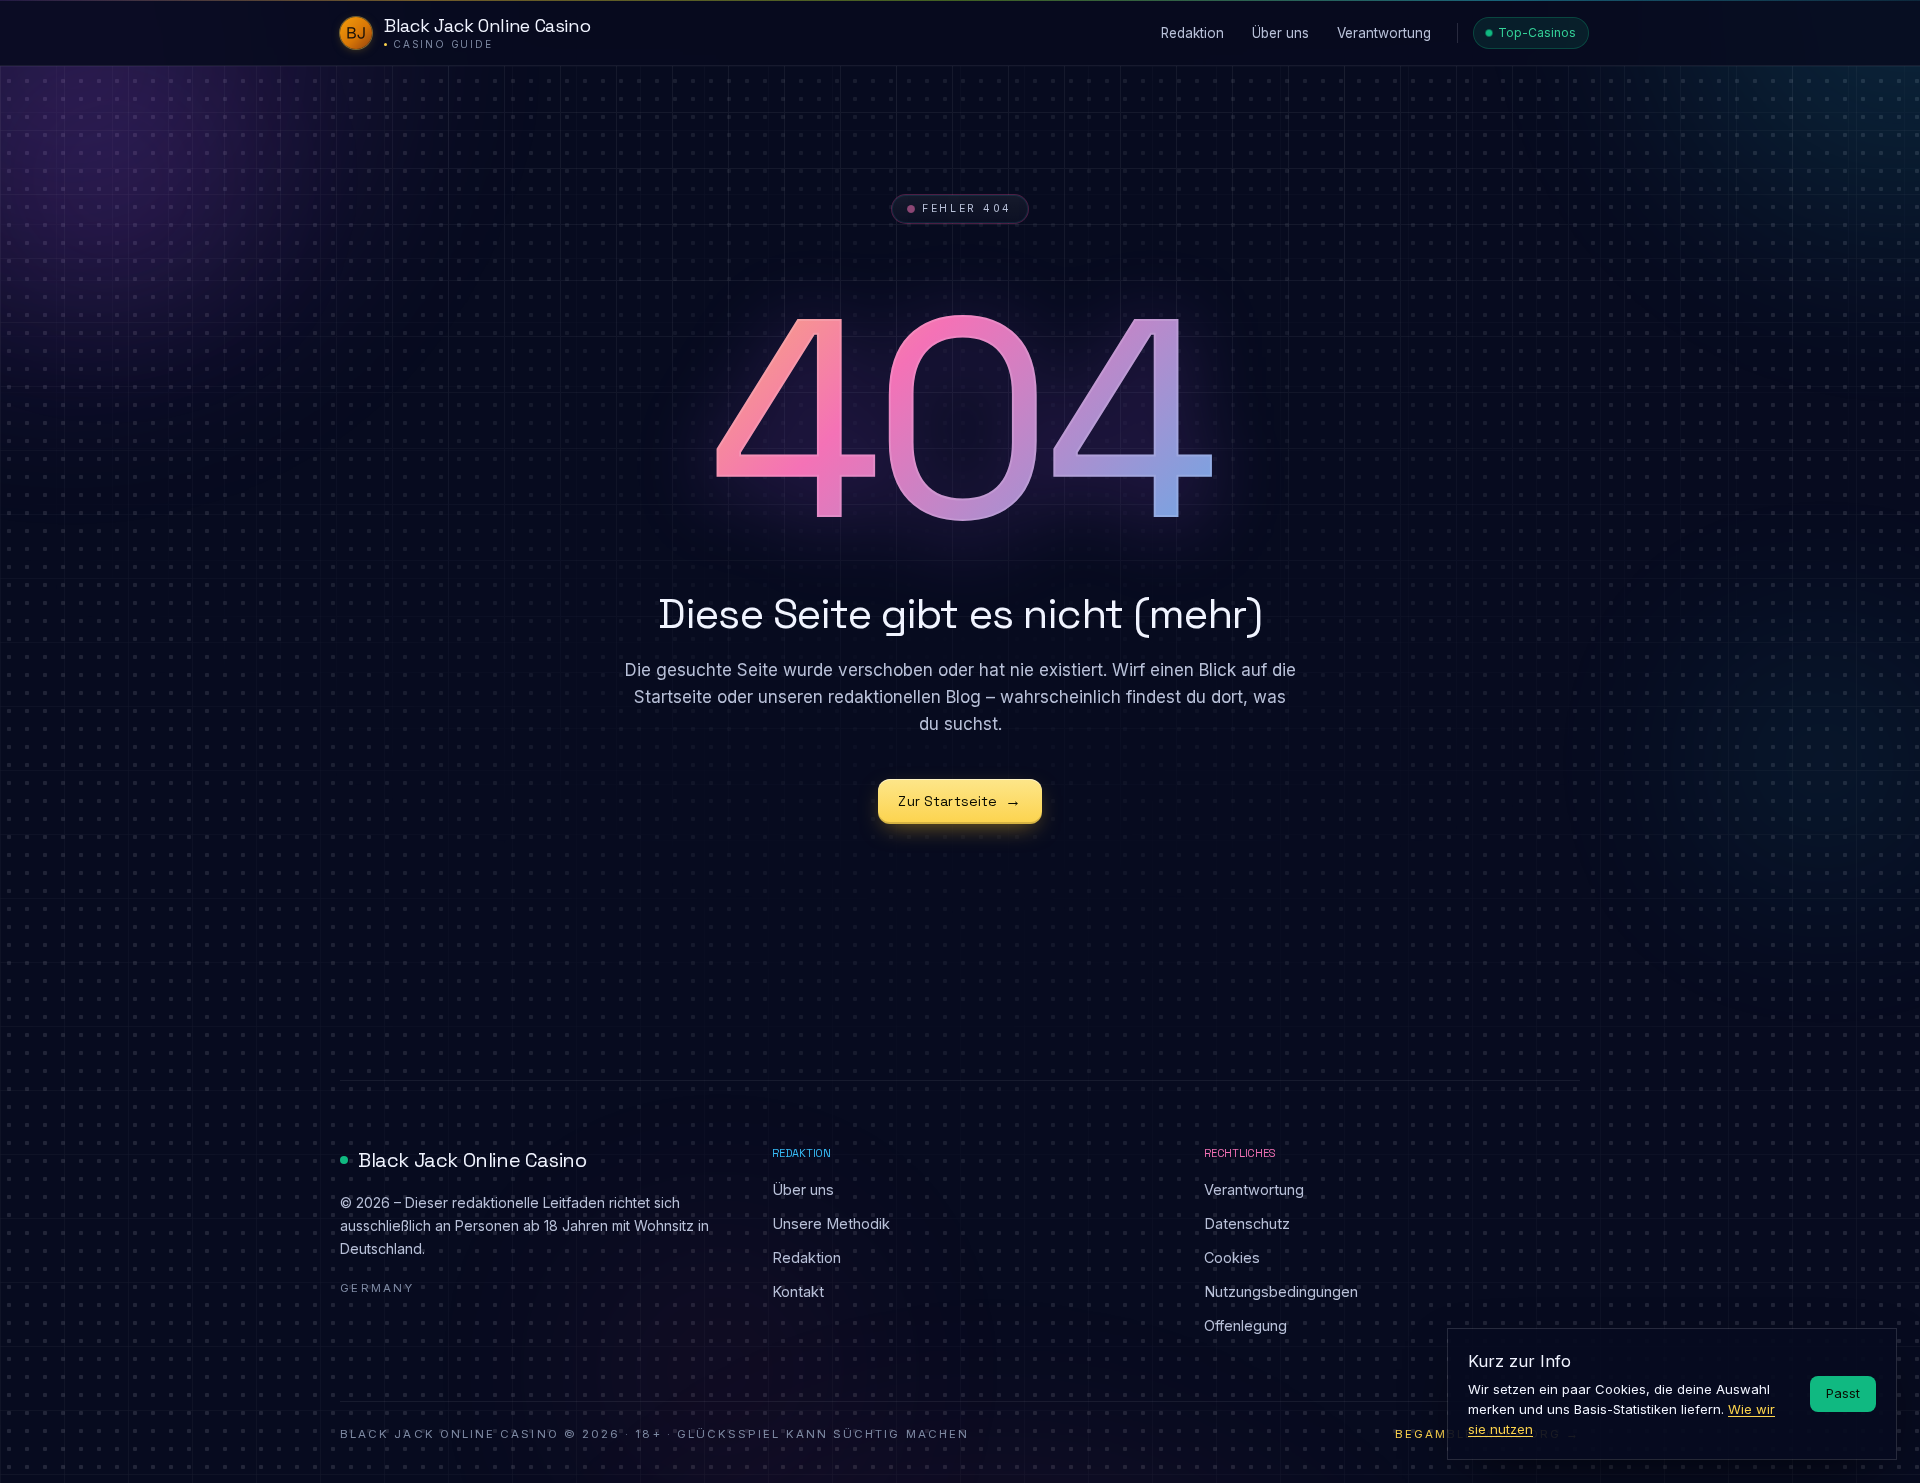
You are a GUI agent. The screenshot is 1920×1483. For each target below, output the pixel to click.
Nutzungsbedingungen (1281, 1291)
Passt (1843, 1393)
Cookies (1232, 1257)
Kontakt (798, 1291)
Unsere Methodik (831, 1223)
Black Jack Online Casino (472, 1160)
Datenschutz (1247, 1223)
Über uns (803, 1189)
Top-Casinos (1537, 32)
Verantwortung (1254, 1189)
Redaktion (806, 1257)
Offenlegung (1245, 1325)
